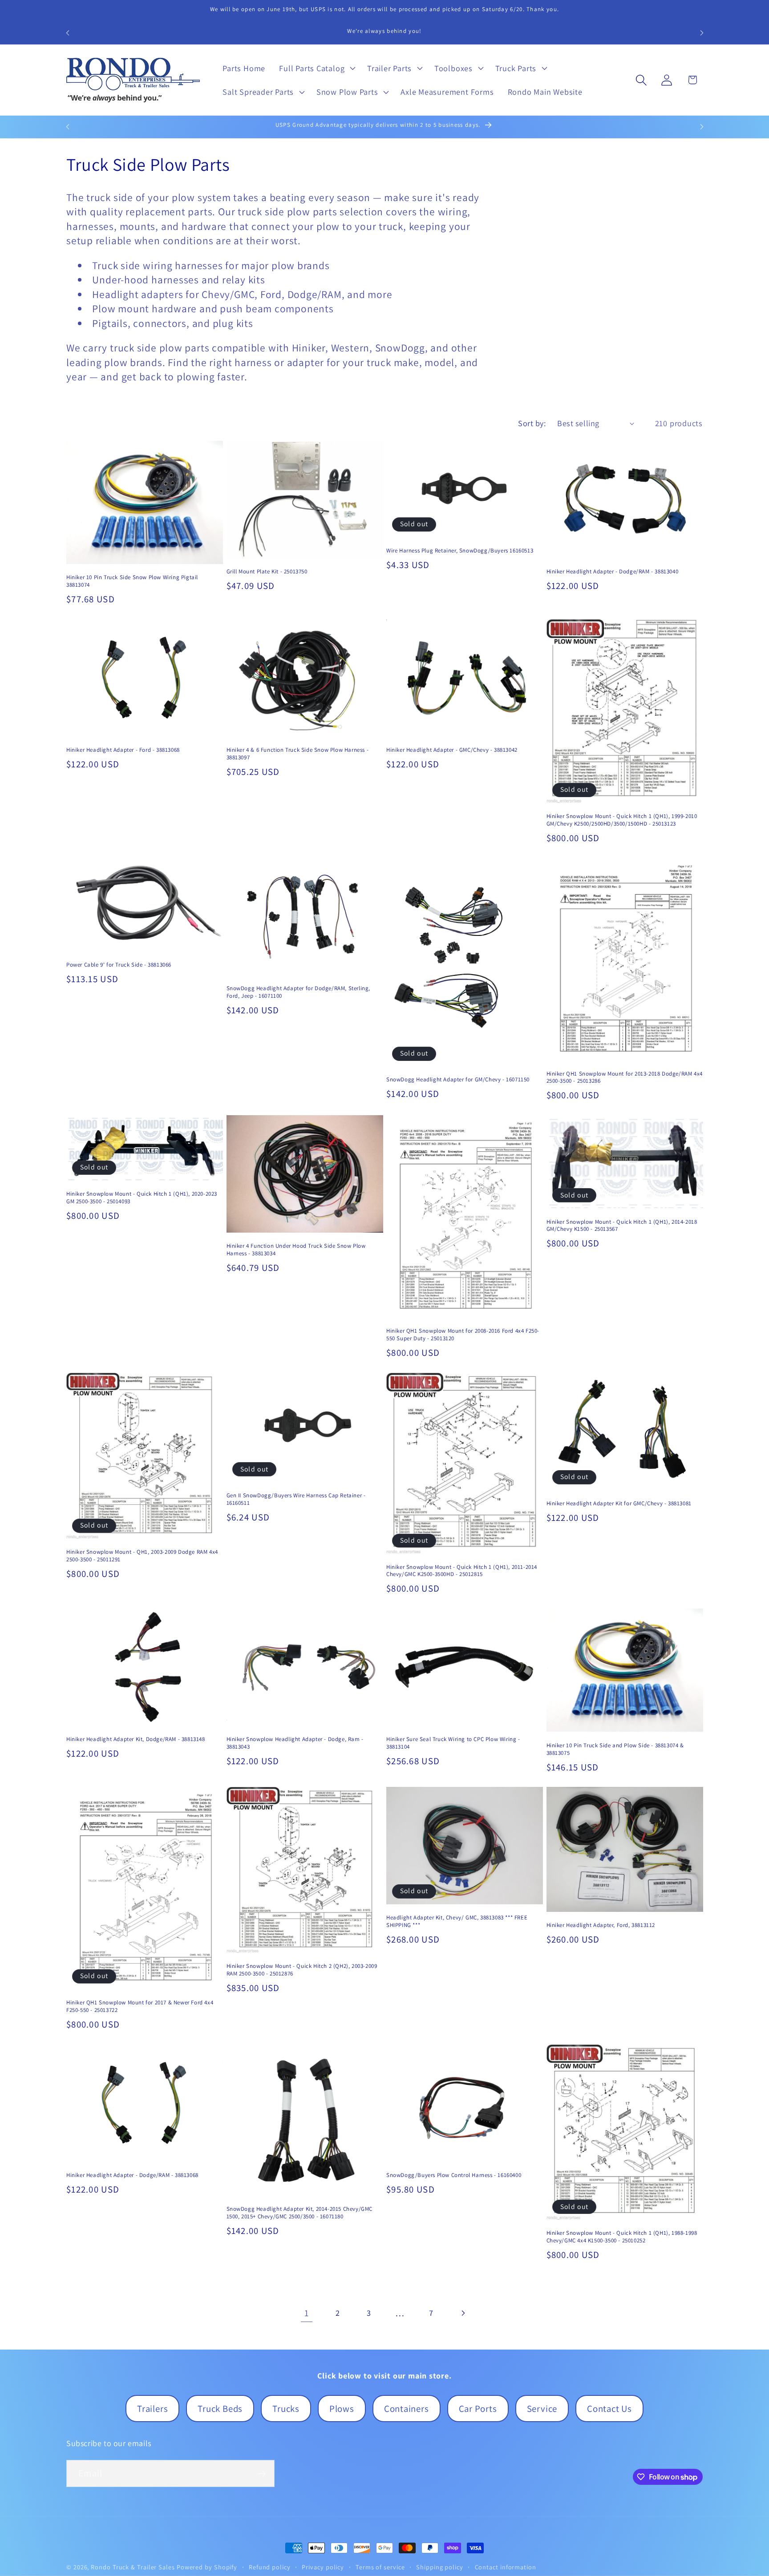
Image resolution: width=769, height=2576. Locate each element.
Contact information (506, 2567)
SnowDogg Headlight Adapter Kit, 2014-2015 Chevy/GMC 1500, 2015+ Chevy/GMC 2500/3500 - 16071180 (300, 2213)
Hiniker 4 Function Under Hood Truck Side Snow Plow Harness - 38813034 (296, 1250)
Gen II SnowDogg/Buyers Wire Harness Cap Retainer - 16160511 (296, 1499)
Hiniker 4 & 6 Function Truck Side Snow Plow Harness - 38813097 (298, 754)
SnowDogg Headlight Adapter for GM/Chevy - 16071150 (458, 1080)
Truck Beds (220, 2409)
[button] (316, 68)
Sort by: (532, 423)
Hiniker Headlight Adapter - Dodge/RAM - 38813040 (613, 572)
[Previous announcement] (68, 33)
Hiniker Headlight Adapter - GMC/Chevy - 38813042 (452, 750)
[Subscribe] (261, 2474)
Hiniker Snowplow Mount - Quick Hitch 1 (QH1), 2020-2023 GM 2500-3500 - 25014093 (142, 1198)
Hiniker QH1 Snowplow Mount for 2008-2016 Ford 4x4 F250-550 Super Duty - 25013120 (463, 1335)
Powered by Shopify (207, 2567)
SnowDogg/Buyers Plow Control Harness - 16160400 (454, 2175)
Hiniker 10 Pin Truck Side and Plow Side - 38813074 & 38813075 (615, 1749)
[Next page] (463, 2313)
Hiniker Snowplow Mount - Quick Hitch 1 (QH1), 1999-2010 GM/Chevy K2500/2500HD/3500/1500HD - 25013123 (622, 820)
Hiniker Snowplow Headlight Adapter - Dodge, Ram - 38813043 (295, 1743)
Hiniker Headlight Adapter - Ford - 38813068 (123, 750)
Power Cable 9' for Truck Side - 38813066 (119, 965)
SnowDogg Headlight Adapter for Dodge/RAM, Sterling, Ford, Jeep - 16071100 (299, 992)
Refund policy (270, 2567)
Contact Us (609, 2409)
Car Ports (478, 2409)
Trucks (286, 2409)
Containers (407, 2409)
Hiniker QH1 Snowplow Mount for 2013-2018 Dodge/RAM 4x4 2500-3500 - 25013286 (625, 1078)
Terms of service (380, 2567)
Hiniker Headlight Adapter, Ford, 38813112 (601, 1925)
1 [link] (307, 2313)
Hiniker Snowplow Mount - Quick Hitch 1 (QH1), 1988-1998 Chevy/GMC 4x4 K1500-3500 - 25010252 (622, 2237)
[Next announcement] (702, 33)
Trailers (152, 2409)
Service (542, 2409)
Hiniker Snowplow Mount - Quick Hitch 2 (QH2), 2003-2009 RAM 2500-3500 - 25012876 (302, 1970)
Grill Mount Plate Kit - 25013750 (267, 572)
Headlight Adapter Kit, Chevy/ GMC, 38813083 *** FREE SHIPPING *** (457, 1921)
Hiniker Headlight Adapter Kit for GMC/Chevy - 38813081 (619, 1504)
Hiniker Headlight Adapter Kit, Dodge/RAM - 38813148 (136, 1739)
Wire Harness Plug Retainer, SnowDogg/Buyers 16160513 (460, 551)
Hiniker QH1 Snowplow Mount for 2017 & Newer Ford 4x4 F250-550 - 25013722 (140, 2006)
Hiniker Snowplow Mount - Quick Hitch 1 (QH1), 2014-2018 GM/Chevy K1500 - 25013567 (622, 1226)
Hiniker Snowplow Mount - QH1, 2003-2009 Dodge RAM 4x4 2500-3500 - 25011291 (142, 1556)
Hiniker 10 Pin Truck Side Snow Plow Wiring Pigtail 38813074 (132, 581)
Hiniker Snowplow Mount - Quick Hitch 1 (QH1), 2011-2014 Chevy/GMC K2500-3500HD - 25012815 (462, 1571)
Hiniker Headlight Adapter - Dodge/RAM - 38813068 (132, 2175)
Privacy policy (323, 2567)
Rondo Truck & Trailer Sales (133, 2567)
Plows (342, 2409)
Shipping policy (440, 2567)
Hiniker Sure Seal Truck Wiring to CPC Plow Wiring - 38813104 (453, 1743)
